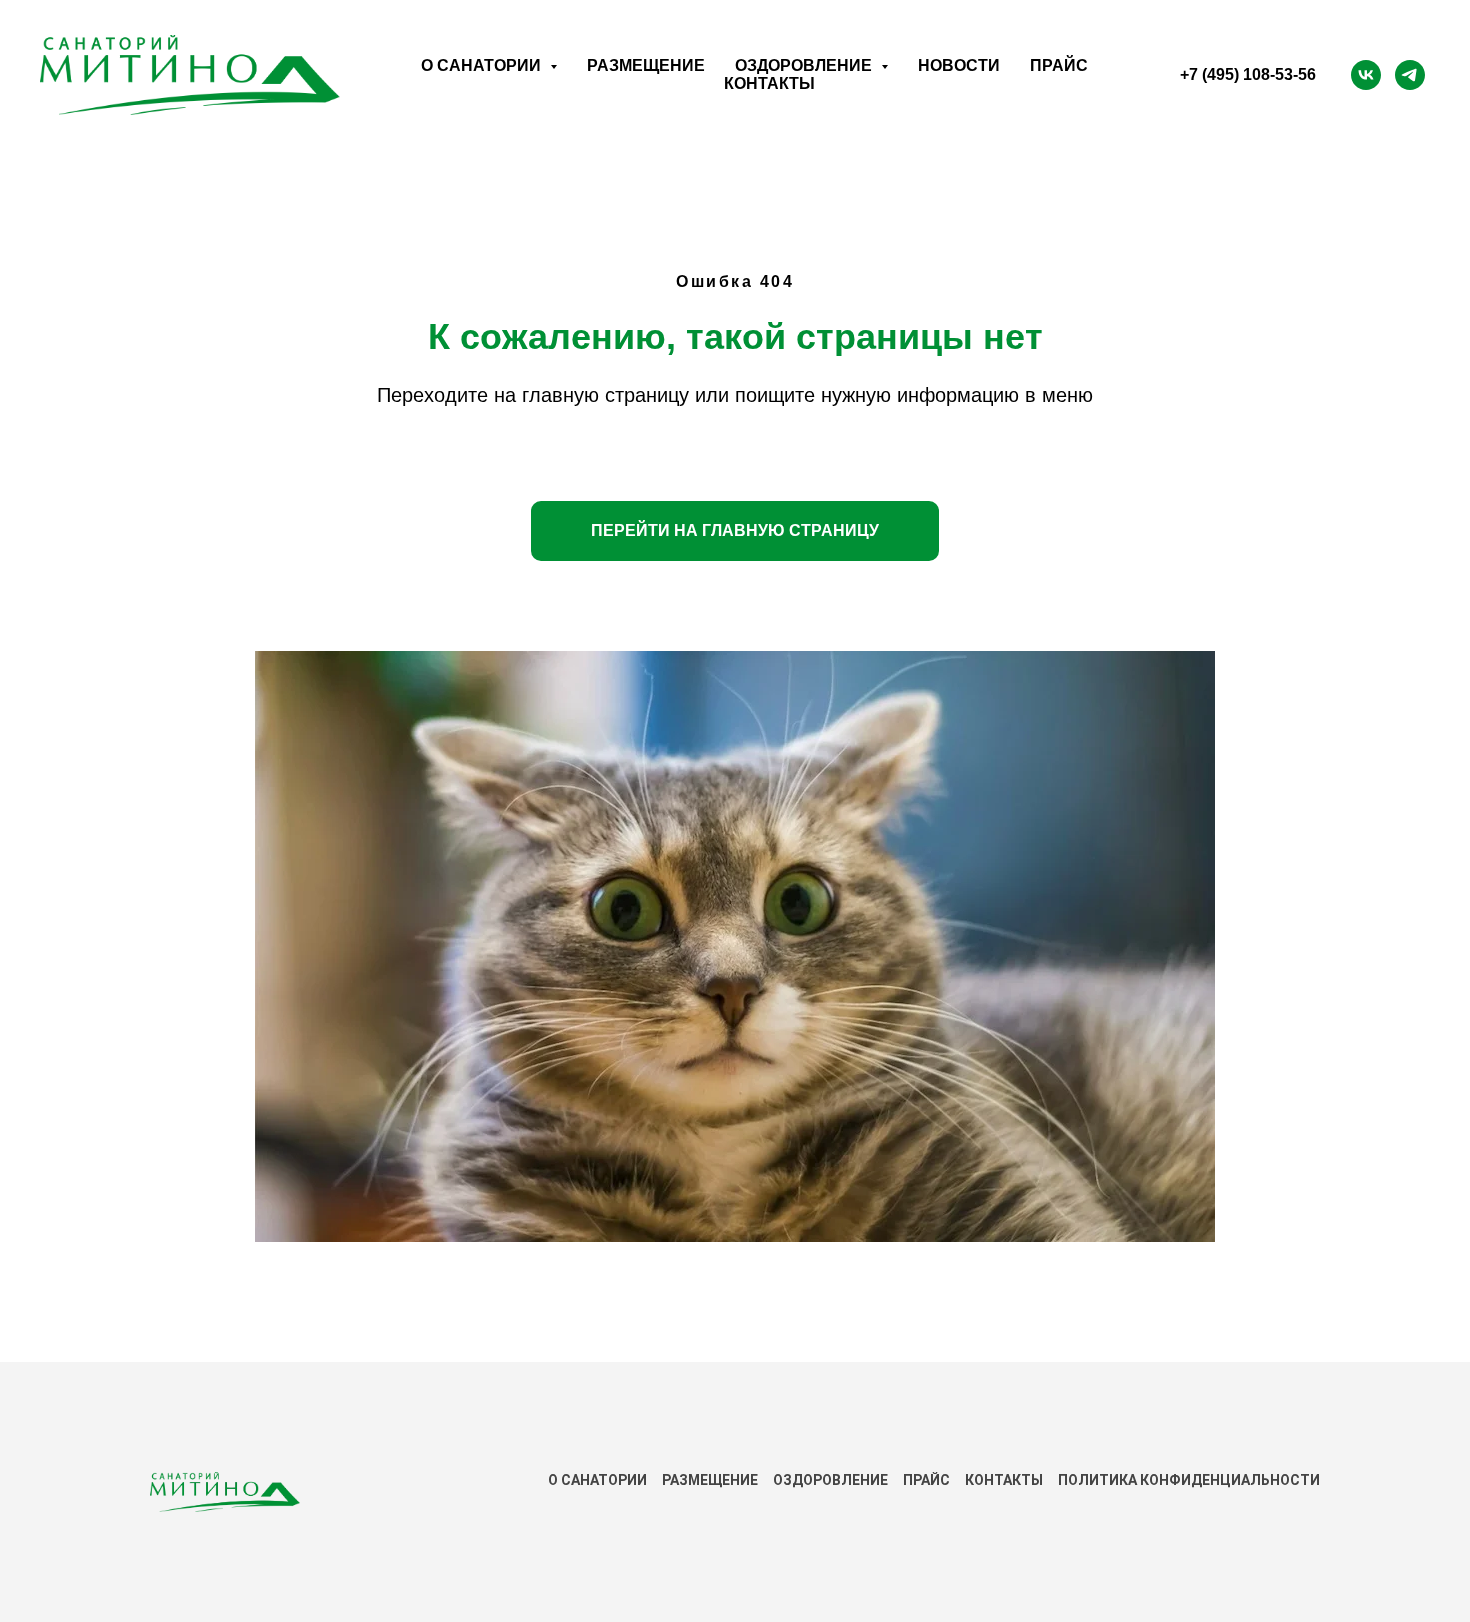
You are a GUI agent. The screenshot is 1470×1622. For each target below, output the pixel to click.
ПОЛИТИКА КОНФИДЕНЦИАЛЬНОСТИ (1189, 1480)
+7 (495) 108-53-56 (1248, 74)
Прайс (1059, 65)
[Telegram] (1410, 75)
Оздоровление (830, 1480)
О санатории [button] (483, 65)
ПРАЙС (926, 1480)
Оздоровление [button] (805, 65)
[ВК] (1366, 75)
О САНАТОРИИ (597, 1480)
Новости (959, 65)
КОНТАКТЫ (1004, 1480)
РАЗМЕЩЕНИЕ (710, 1480)
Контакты (769, 83)
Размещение (646, 65)
